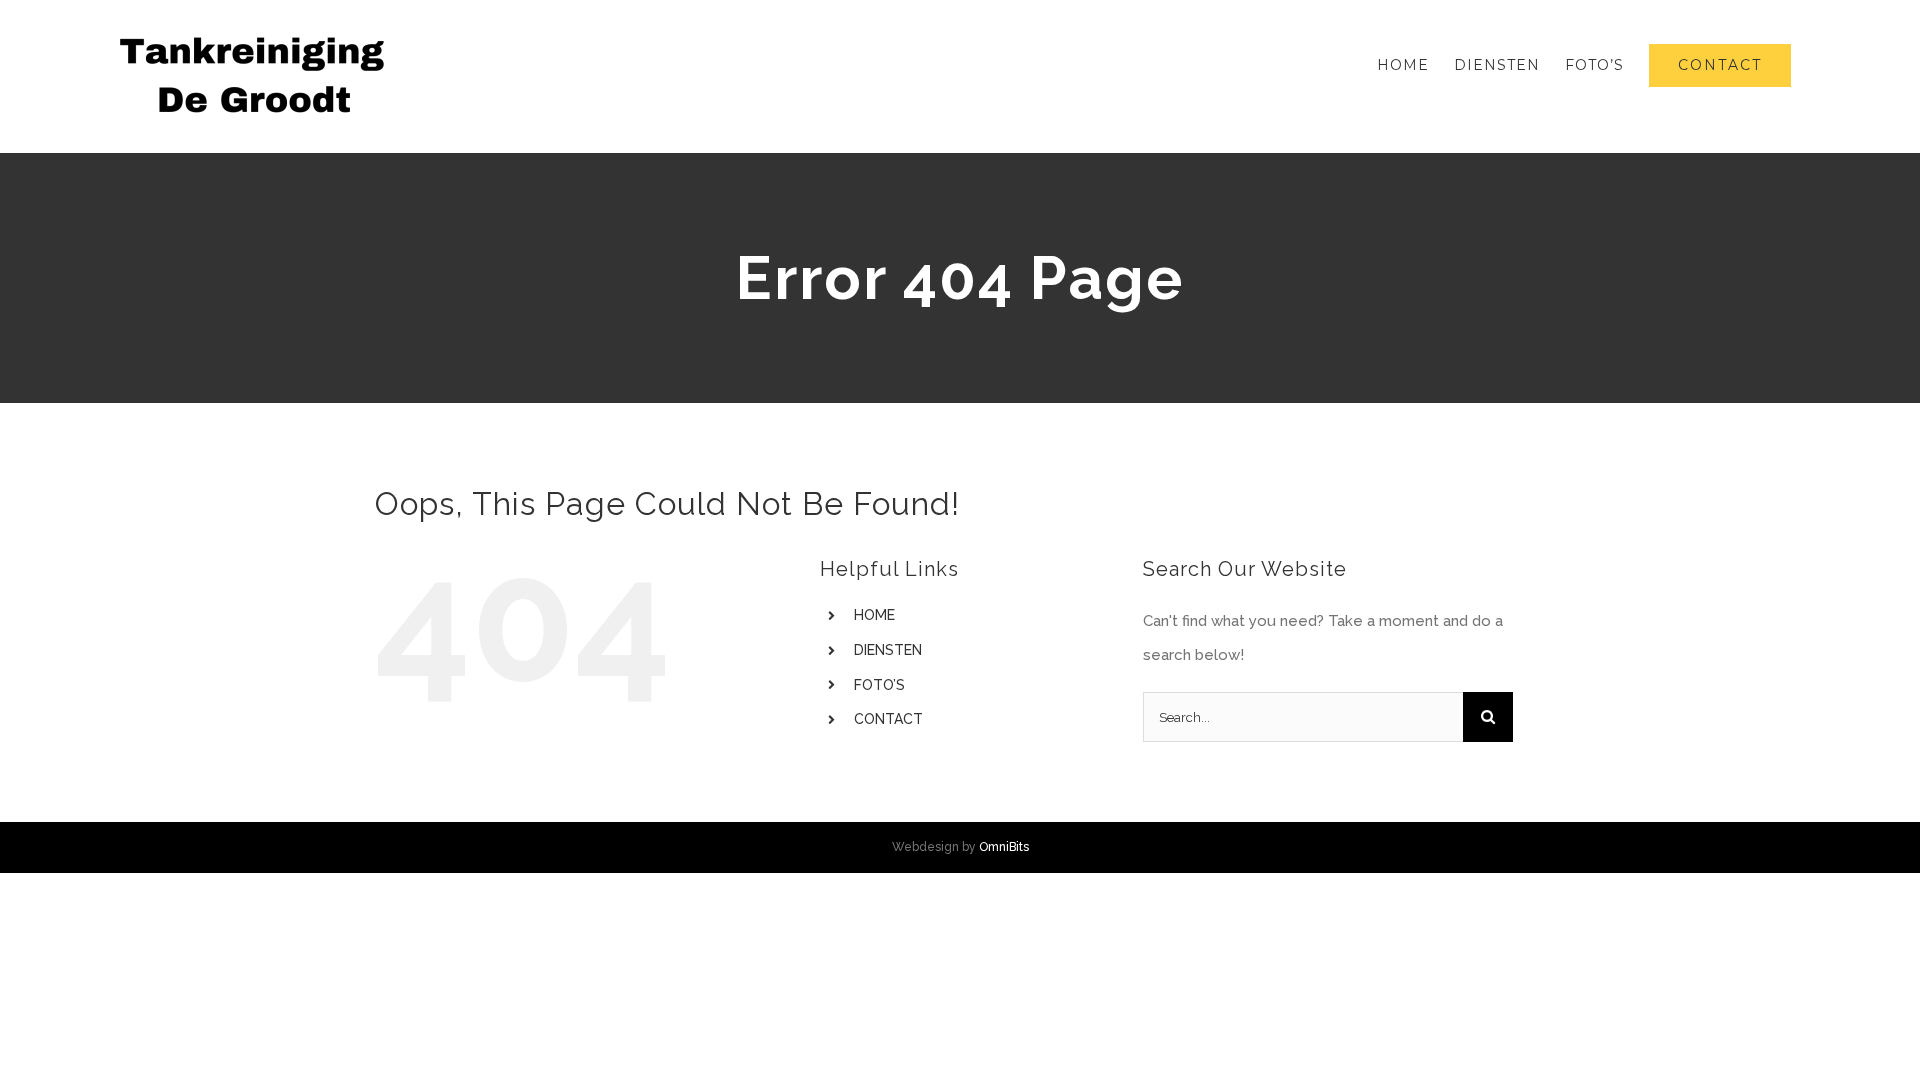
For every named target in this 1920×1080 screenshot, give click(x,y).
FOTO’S (879, 685)
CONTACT (888, 719)
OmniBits (1004, 847)
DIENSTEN (888, 650)
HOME (874, 615)
